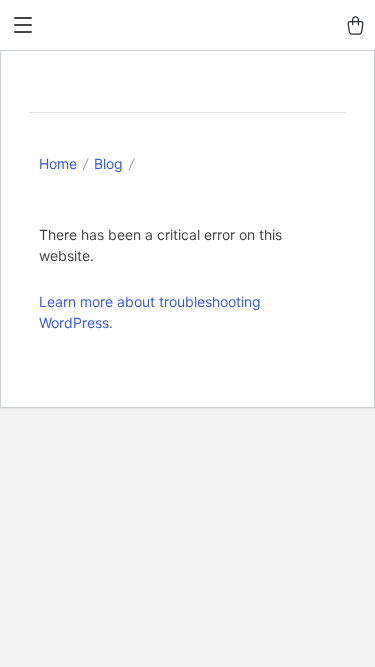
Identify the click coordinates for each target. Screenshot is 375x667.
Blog (108, 163)
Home (58, 163)
